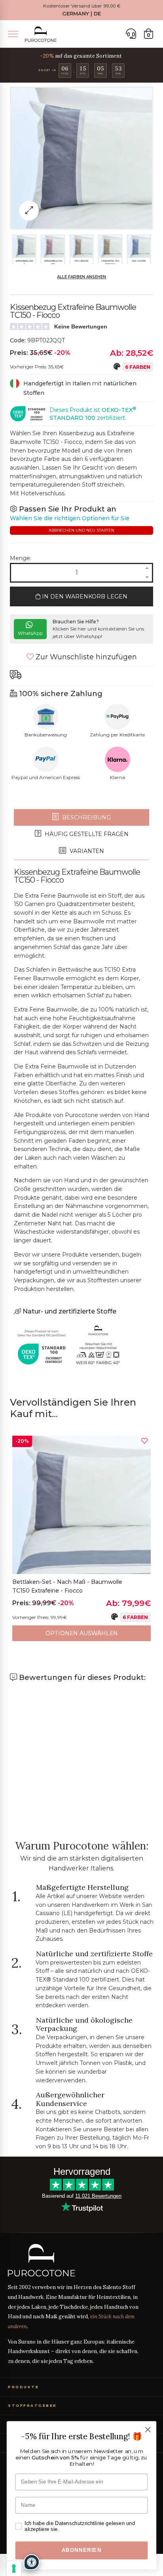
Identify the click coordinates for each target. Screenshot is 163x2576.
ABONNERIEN (82, 2550)
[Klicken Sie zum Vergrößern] (29, 211)
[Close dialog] (148, 2430)
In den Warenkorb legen (84, 596)
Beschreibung (86, 817)
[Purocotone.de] (41, 34)
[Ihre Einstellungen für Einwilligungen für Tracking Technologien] (14, 2568)
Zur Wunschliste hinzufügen (85, 657)
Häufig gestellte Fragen (86, 834)
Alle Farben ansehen (81, 277)
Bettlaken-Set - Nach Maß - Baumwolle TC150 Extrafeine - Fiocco (67, 1586)
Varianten (86, 851)
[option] (81, 1538)
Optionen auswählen (82, 1633)
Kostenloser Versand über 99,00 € (82, 6)
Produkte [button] (23, 2387)
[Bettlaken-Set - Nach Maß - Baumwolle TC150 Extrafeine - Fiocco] (81, 1505)
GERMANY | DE (81, 14)
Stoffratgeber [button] (32, 2405)
